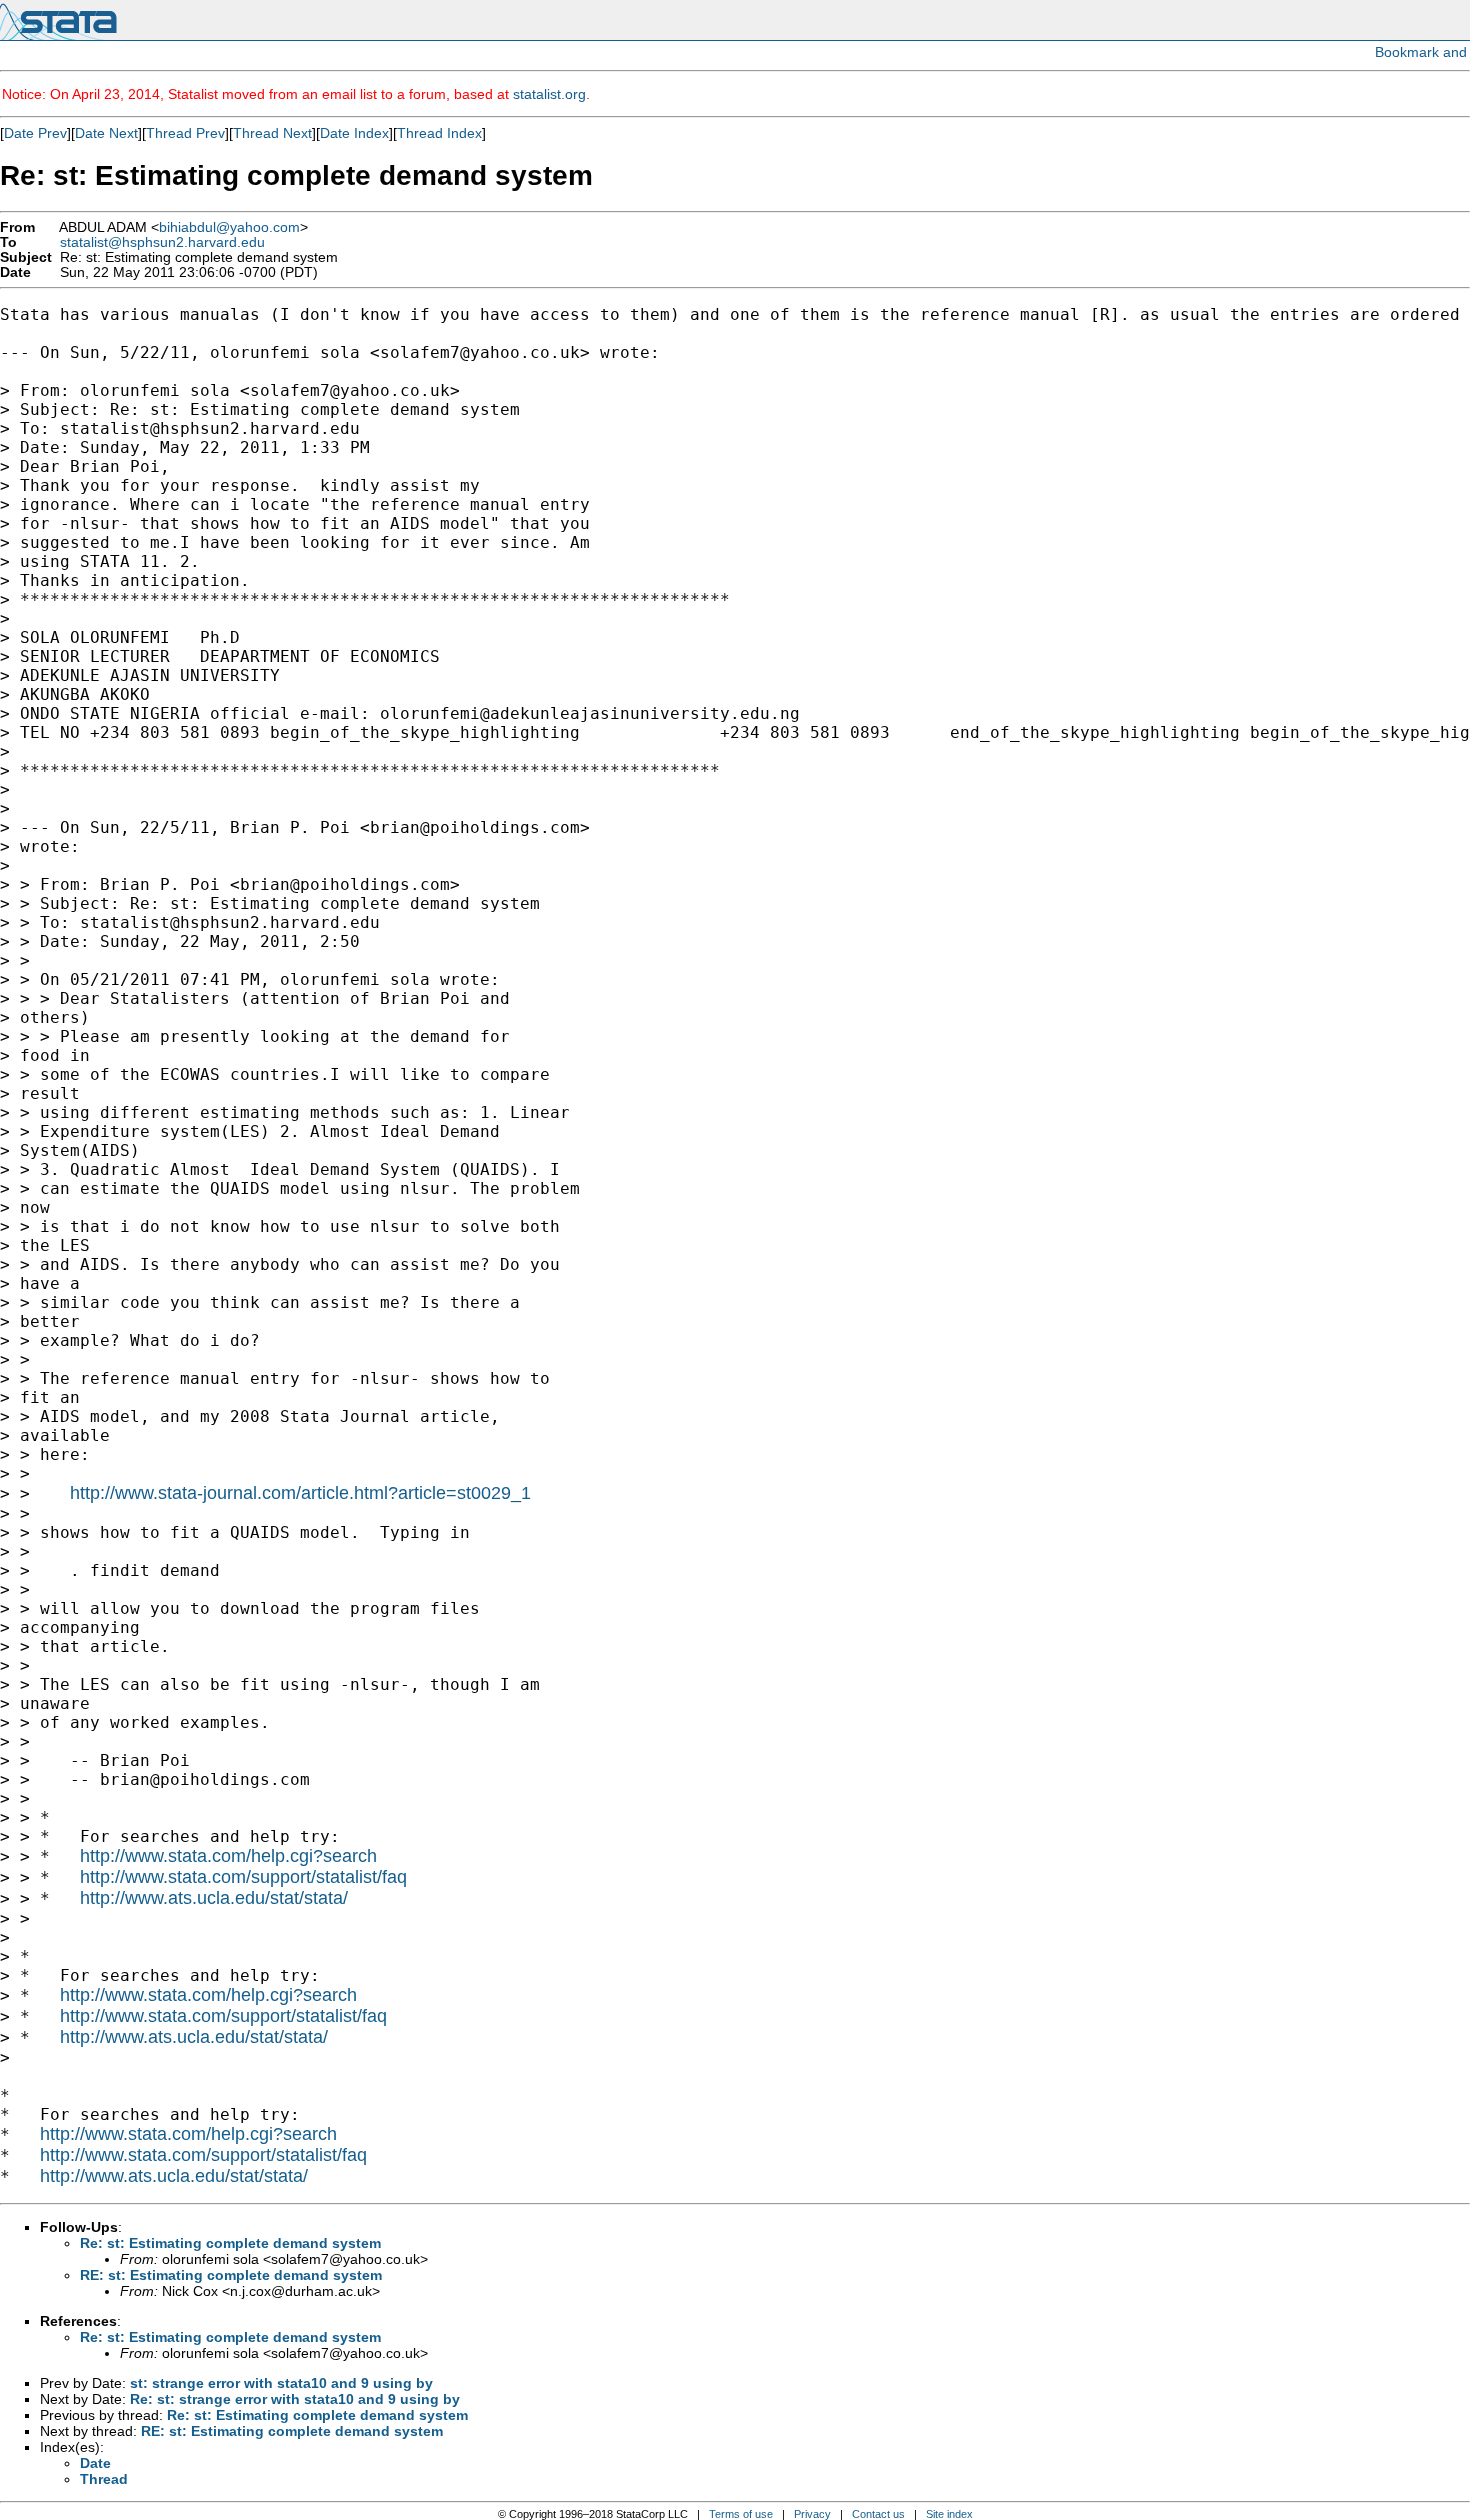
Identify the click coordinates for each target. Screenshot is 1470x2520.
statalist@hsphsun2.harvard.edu (162, 242)
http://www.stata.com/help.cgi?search (228, 1856)
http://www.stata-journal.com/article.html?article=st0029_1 (300, 1493)
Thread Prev (185, 133)
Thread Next (272, 133)
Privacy (812, 2514)
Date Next (106, 133)
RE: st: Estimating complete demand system (231, 2275)
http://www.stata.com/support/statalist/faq (243, 1877)
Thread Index (439, 133)
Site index (949, 2514)
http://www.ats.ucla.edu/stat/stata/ (214, 1898)
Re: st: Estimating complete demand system (230, 2243)
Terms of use (741, 2514)
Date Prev (35, 133)
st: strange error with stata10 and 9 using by (281, 2383)
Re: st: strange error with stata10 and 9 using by (295, 2399)
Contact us (878, 2514)
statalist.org (549, 94)
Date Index (354, 133)
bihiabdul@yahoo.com (229, 227)
